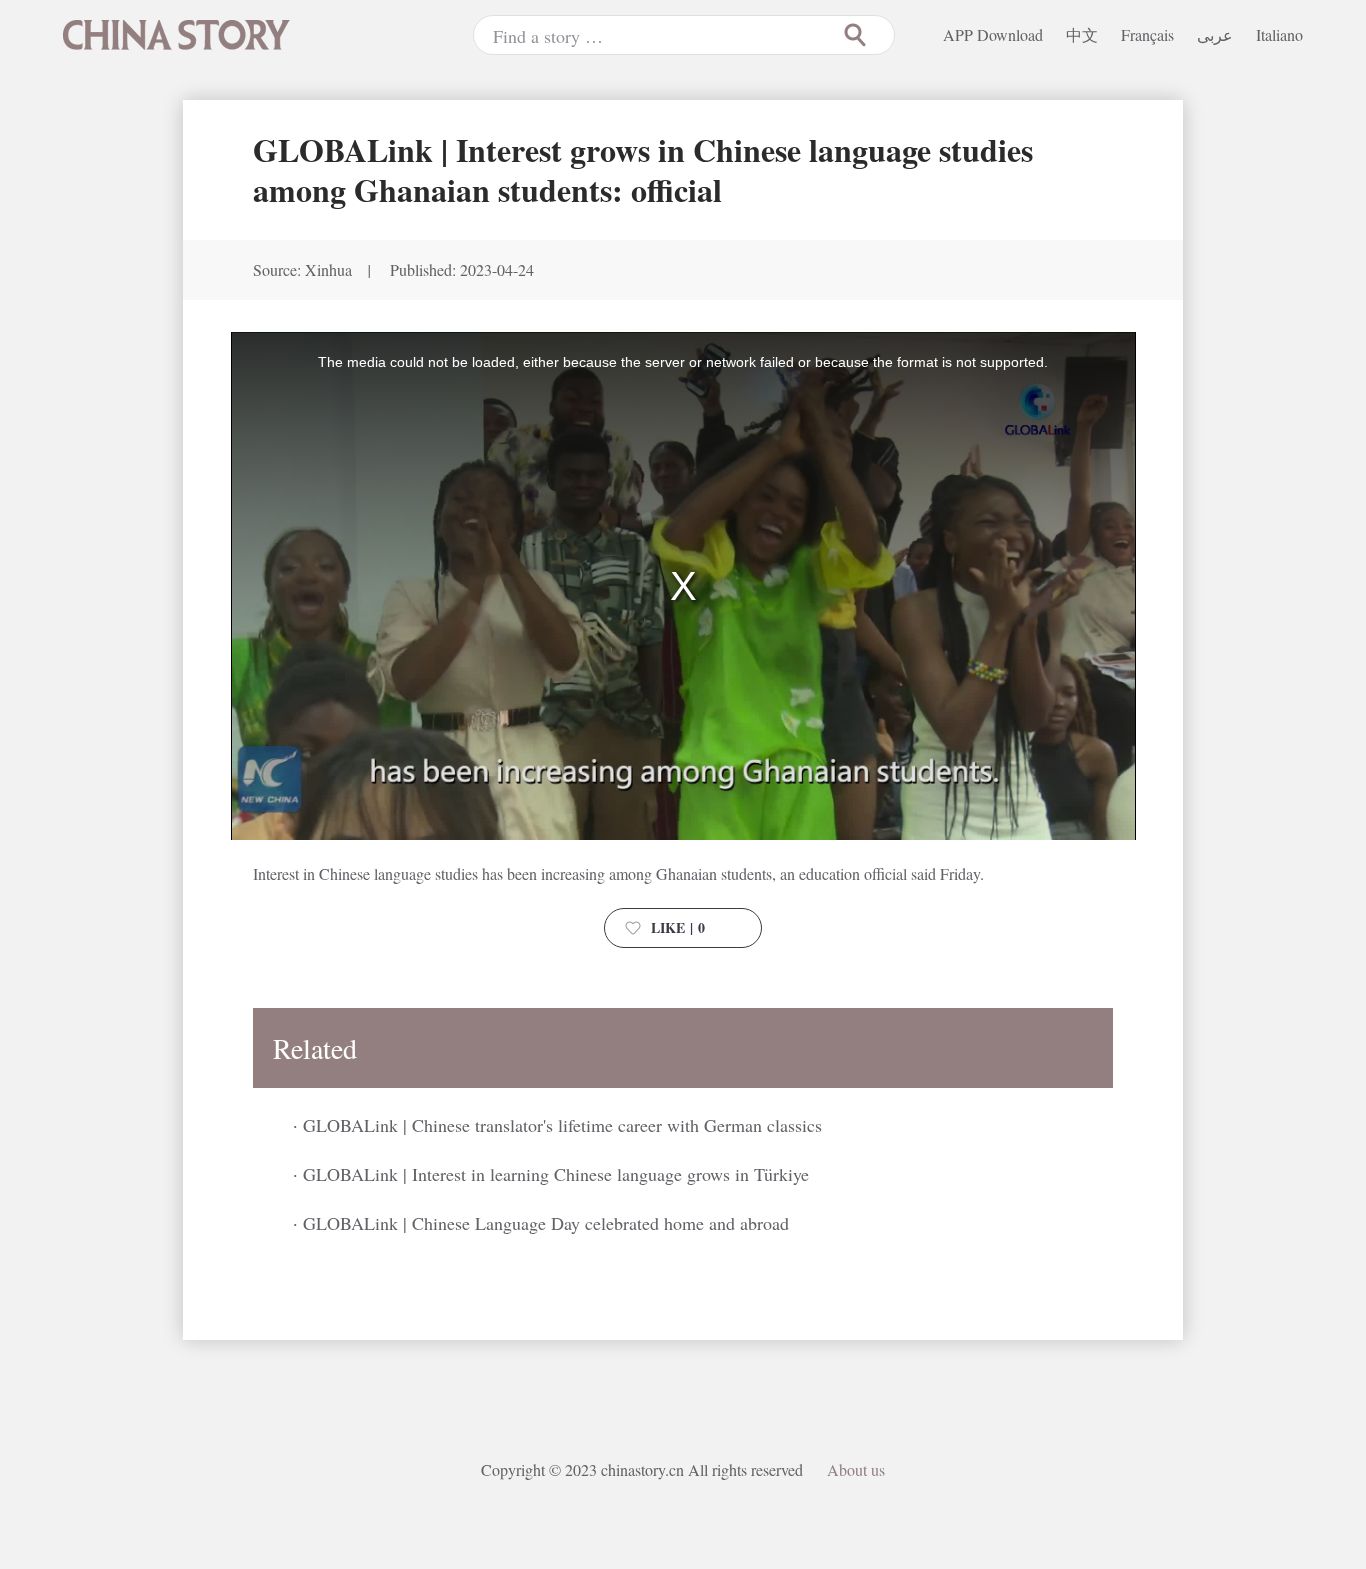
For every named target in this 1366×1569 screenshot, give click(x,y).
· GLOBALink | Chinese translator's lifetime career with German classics (557, 1125)
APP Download (993, 34)
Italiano (1279, 34)
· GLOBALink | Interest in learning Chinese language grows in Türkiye (551, 1174)
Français (1147, 34)
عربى (1215, 34)
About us (856, 1469)
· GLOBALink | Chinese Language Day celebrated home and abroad (541, 1223)
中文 (1082, 34)
